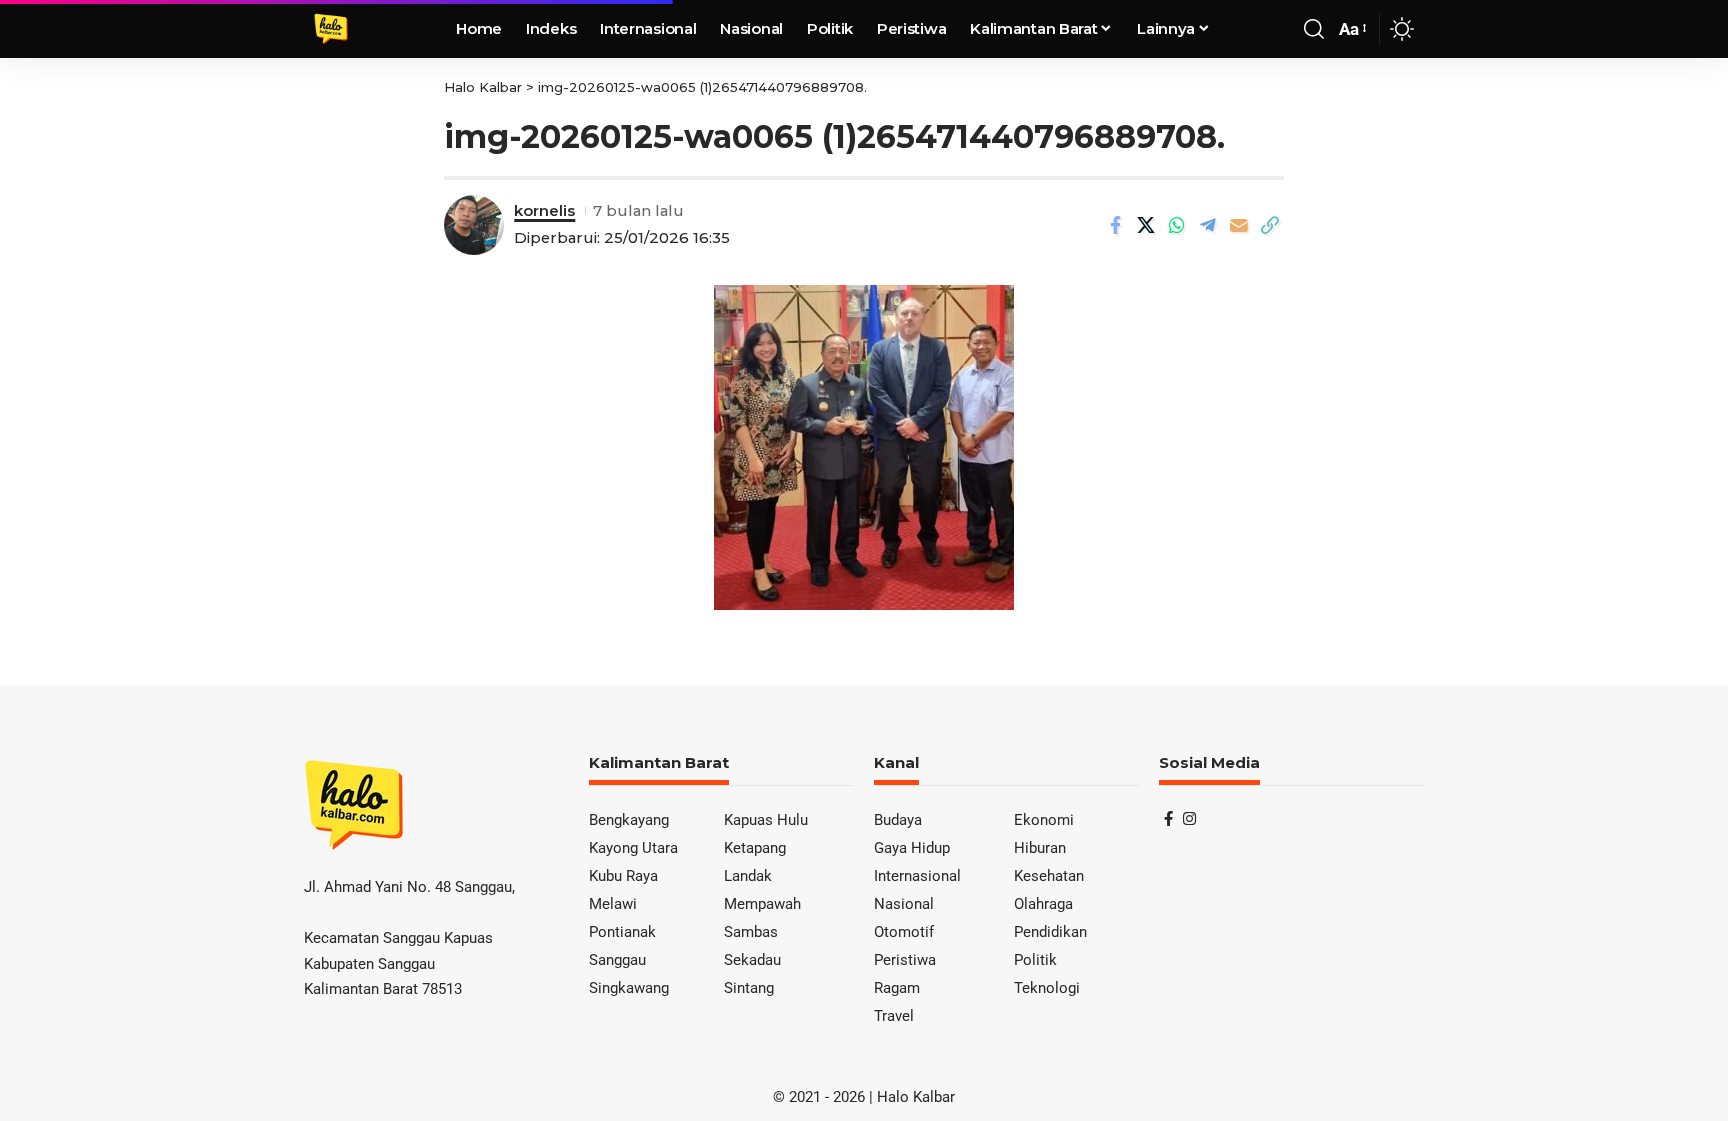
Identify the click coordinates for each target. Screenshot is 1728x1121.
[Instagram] (1189, 819)
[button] (1314, 29)
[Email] (1239, 225)
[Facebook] (1168, 819)
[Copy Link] (1270, 225)
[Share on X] (1146, 225)
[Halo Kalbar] (331, 29)
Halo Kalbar (916, 1097)
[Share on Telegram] (1208, 225)
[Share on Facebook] (1115, 225)
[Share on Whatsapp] (1177, 225)
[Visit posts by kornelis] (474, 225)
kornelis (544, 211)
